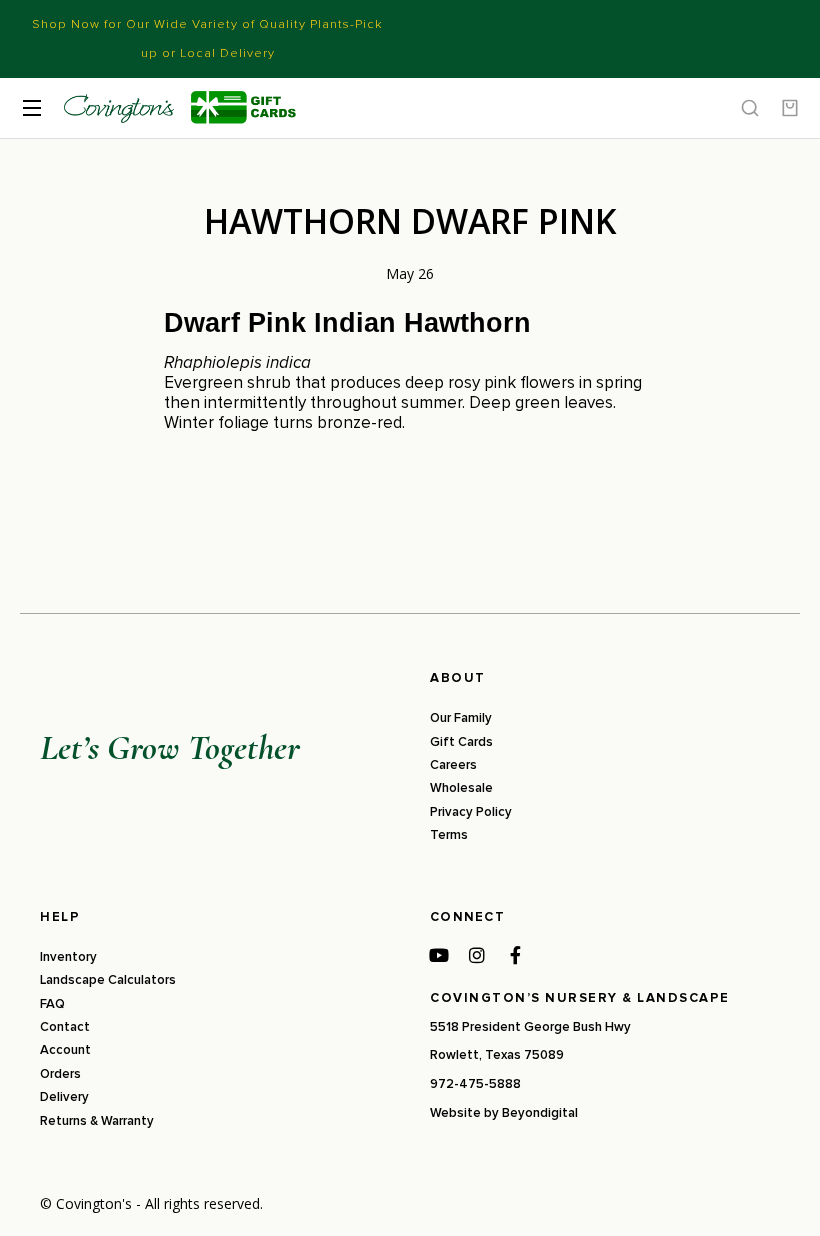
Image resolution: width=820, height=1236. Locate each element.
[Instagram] (477, 955)
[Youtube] (439, 955)
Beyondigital (540, 1113)
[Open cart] (790, 108)
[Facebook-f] (515, 955)
